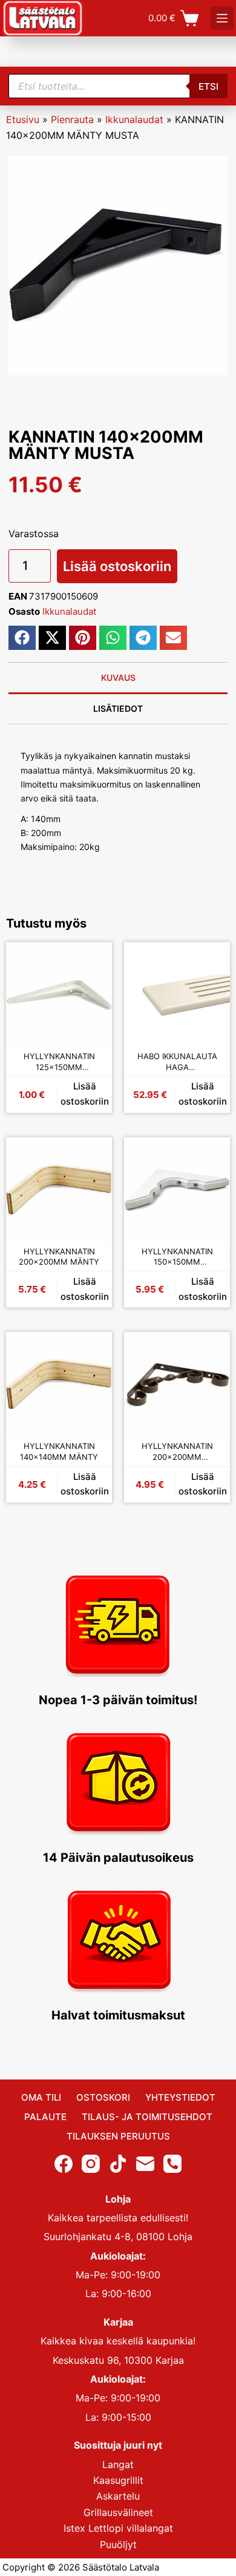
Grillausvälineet (118, 2512)
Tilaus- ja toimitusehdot (147, 2117)
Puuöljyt (118, 2544)
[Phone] (172, 2163)
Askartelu (118, 2496)
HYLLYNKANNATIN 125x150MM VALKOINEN (59, 1062)
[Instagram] (91, 2163)
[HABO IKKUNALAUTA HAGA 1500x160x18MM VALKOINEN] (177, 995)
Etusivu (23, 119)
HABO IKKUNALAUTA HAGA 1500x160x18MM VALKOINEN (177, 1062)
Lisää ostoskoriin (117, 566)
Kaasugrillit (118, 2480)
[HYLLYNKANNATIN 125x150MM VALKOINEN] (59, 995)
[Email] (145, 2163)
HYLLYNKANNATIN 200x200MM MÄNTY (59, 1257)
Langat (118, 2464)
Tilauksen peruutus (118, 2136)
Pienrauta (72, 119)
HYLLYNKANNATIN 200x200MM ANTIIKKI (177, 1452)
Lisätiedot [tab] (118, 708)
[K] (222, 18)
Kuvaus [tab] (118, 677)
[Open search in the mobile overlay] (118, 86)
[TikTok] (118, 2163)
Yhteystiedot (180, 2097)
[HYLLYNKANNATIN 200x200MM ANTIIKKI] (177, 1385)
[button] (22, 638)
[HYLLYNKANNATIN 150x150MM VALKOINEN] (177, 1190)
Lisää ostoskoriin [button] (85, 1094)
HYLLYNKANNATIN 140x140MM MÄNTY (59, 1451)
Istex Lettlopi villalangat (118, 2528)
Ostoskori (103, 2097)
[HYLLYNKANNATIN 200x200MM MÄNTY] (59, 1190)
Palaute (45, 2117)
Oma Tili (41, 2097)
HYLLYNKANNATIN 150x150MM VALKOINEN (177, 1257)
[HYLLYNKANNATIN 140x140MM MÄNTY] (59, 1385)
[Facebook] (64, 2163)
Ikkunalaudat (134, 119)
